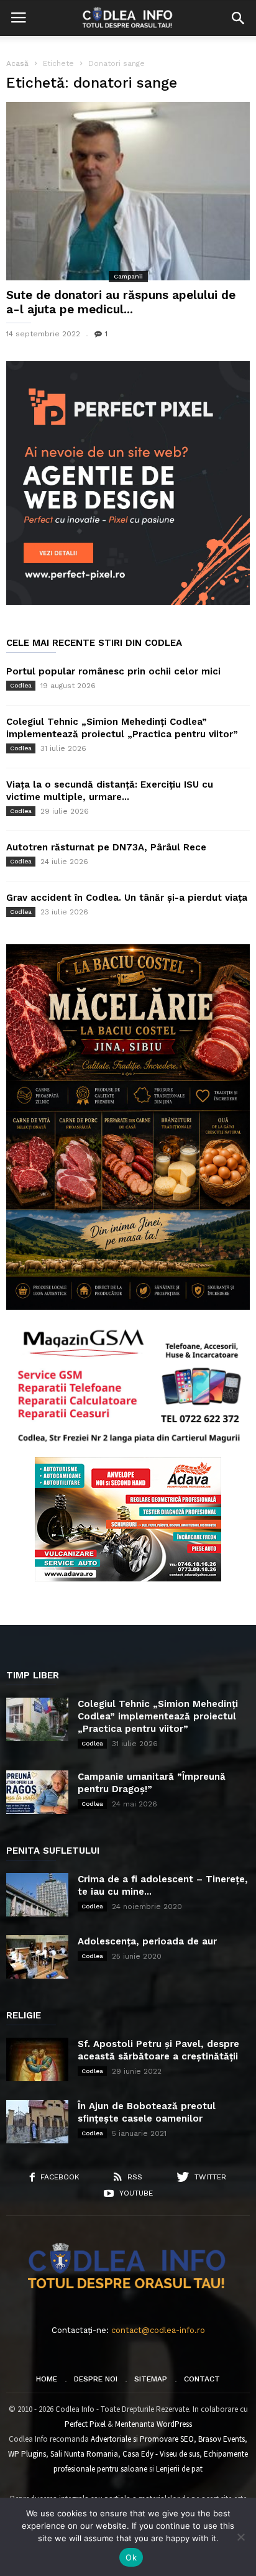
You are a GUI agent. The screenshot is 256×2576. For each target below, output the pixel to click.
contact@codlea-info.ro (158, 2330)
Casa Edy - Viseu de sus (161, 2454)
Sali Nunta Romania (84, 2454)
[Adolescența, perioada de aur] (37, 1957)
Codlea (21, 685)
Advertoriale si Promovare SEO (142, 2439)
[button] (238, 18)
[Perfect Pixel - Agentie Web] (128, 602)
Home (47, 2379)
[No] (240, 2537)
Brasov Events (222, 2439)
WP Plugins (27, 2454)
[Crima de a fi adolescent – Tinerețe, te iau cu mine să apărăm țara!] (37, 1895)
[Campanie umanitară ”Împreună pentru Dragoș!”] (37, 1792)
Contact (202, 2379)
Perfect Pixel (85, 2424)
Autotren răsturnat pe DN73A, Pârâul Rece (106, 847)
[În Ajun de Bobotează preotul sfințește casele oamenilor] (37, 2122)
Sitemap (151, 2379)
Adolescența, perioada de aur (147, 1941)
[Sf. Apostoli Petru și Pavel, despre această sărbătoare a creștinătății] (37, 2059)
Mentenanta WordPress (153, 2424)
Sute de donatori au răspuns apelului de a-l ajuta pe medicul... (121, 302)
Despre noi (96, 2379)
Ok (131, 2557)
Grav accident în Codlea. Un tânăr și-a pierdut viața (127, 898)
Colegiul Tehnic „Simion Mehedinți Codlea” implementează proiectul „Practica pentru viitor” (158, 1716)
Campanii (128, 276)
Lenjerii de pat (179, 2469)
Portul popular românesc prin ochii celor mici (113, 671)
